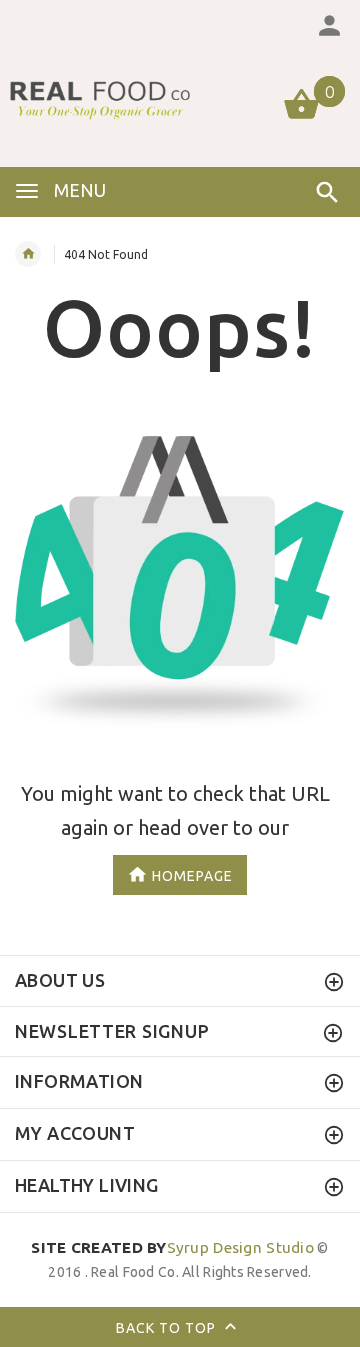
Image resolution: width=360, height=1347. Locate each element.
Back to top (168, 1328)
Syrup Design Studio (172, 1247)
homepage (192, 875)
